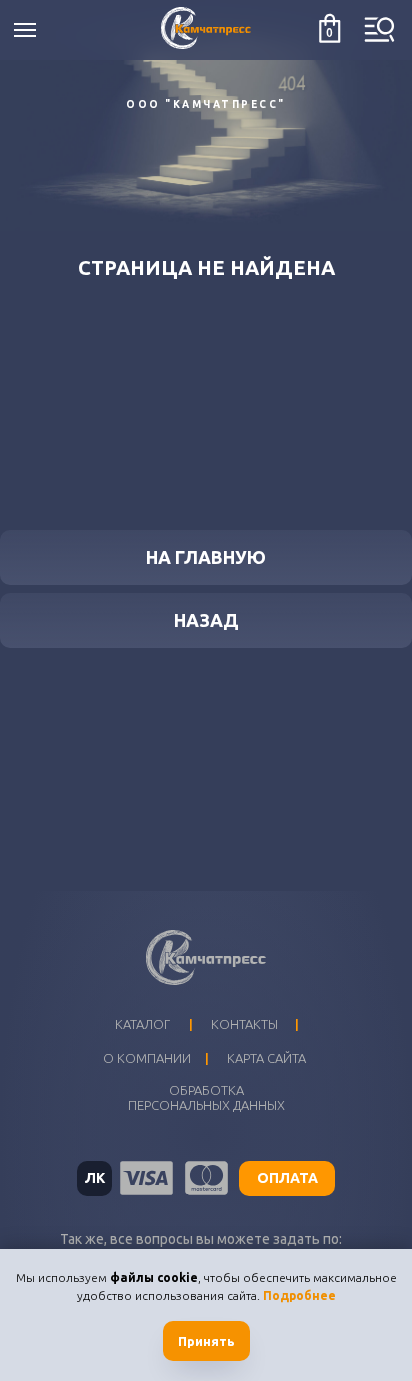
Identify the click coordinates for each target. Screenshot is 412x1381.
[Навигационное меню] (25, 30)
